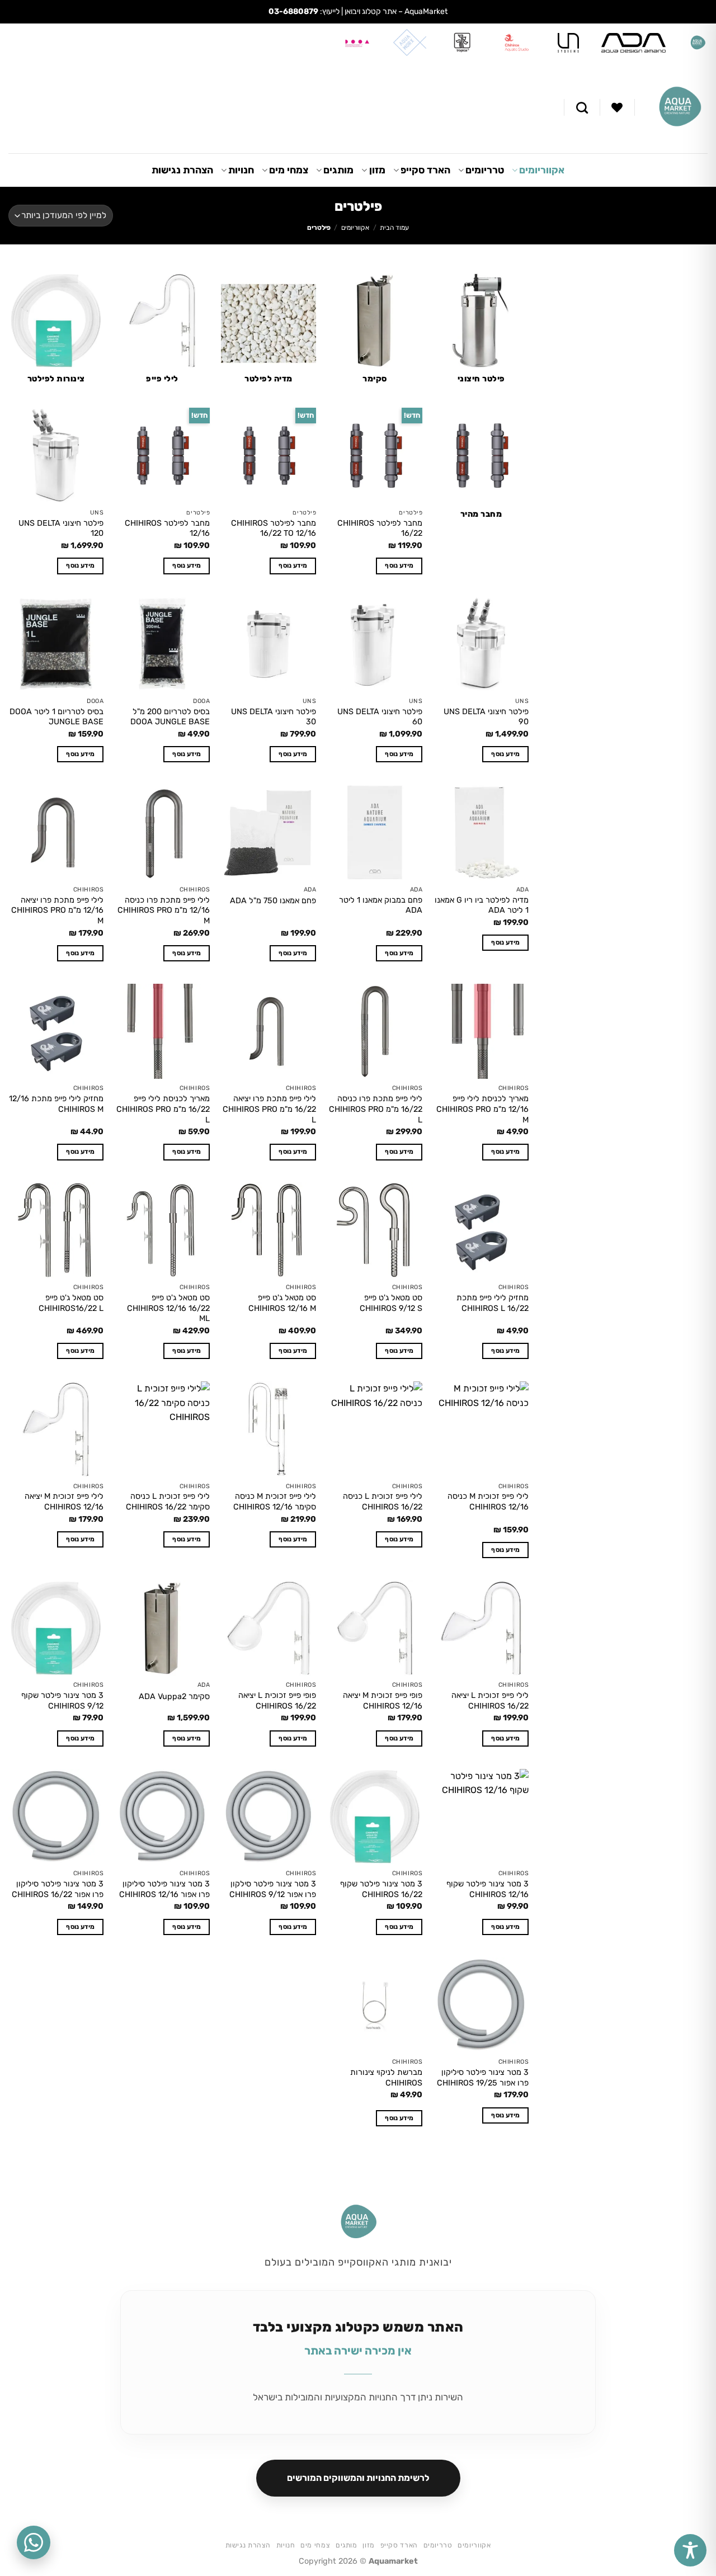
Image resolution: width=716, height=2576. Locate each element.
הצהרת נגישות (182, 170)
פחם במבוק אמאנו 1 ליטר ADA (381, 905)
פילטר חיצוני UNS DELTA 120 (61, 529)
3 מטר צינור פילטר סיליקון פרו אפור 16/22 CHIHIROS (58, 1889)
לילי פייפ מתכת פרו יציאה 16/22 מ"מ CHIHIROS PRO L (269, 1109)
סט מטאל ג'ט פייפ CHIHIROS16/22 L (71, 1303)
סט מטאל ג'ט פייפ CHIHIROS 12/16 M (282, 1303)
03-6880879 (293, 11)
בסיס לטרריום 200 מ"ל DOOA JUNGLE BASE (170, 717)
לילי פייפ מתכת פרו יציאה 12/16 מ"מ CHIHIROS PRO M (57, 910)
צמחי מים (289, 170)
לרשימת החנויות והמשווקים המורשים (358, 2478)
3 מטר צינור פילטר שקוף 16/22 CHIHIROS (381, 1889)
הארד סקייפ (425, 170)
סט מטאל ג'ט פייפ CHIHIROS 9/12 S (391, 1303)
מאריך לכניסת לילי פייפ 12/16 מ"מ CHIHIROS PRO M (482, 1109)
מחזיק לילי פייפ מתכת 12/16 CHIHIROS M (56, 1104)
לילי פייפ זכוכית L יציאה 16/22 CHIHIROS (490, 1701)
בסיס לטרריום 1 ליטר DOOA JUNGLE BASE (56, 717)
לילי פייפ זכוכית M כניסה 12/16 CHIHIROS (488, 1502)
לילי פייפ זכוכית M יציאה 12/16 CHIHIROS (64, 1502)
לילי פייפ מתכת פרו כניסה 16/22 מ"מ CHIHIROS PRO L (376, 1109)
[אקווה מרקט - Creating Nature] (680, 107)
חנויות (241, 170)
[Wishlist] (617, 107)
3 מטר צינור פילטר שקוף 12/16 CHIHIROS (487, 1889)
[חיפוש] (582, 108)
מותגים (338, 170)
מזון (377, 170)
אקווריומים (542, 170)
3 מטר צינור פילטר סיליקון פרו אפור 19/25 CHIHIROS (483, 2078)
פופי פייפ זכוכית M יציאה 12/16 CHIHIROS (383, 1701)
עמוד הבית (394, 228)
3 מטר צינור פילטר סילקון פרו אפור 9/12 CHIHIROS (273, 1889)
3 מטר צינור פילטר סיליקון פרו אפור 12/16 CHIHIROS (164, 1889)
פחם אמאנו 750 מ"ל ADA (273, 901)
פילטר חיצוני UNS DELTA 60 (380, 717)
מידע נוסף (399, 565)
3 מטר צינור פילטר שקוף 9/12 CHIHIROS (62, 1701)
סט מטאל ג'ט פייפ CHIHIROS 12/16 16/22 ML (168, 1308)
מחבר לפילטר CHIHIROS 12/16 (167, 529)
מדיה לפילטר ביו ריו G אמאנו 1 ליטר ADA (482, 905)
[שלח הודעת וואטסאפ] (34, 2542)
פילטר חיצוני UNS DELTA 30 (274, 717)
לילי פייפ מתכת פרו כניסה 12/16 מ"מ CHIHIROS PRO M (164, 910)
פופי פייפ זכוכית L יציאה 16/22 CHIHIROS (277, 1701)
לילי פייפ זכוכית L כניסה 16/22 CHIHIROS (383, 1502)
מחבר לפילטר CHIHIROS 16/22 (380, 529)
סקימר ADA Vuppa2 (174, 1697)
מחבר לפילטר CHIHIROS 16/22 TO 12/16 (274, 529)
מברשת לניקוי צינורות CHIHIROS (386, 2078)
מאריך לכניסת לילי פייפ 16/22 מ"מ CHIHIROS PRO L (163, 1109)
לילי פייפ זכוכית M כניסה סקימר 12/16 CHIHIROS (275, 1502)
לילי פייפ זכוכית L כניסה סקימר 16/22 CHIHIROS (168, 1502)
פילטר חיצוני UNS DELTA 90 (486, 717)
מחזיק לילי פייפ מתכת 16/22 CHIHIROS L (493, 1303)
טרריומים (485, 170)
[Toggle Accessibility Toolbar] (690, 2550)
